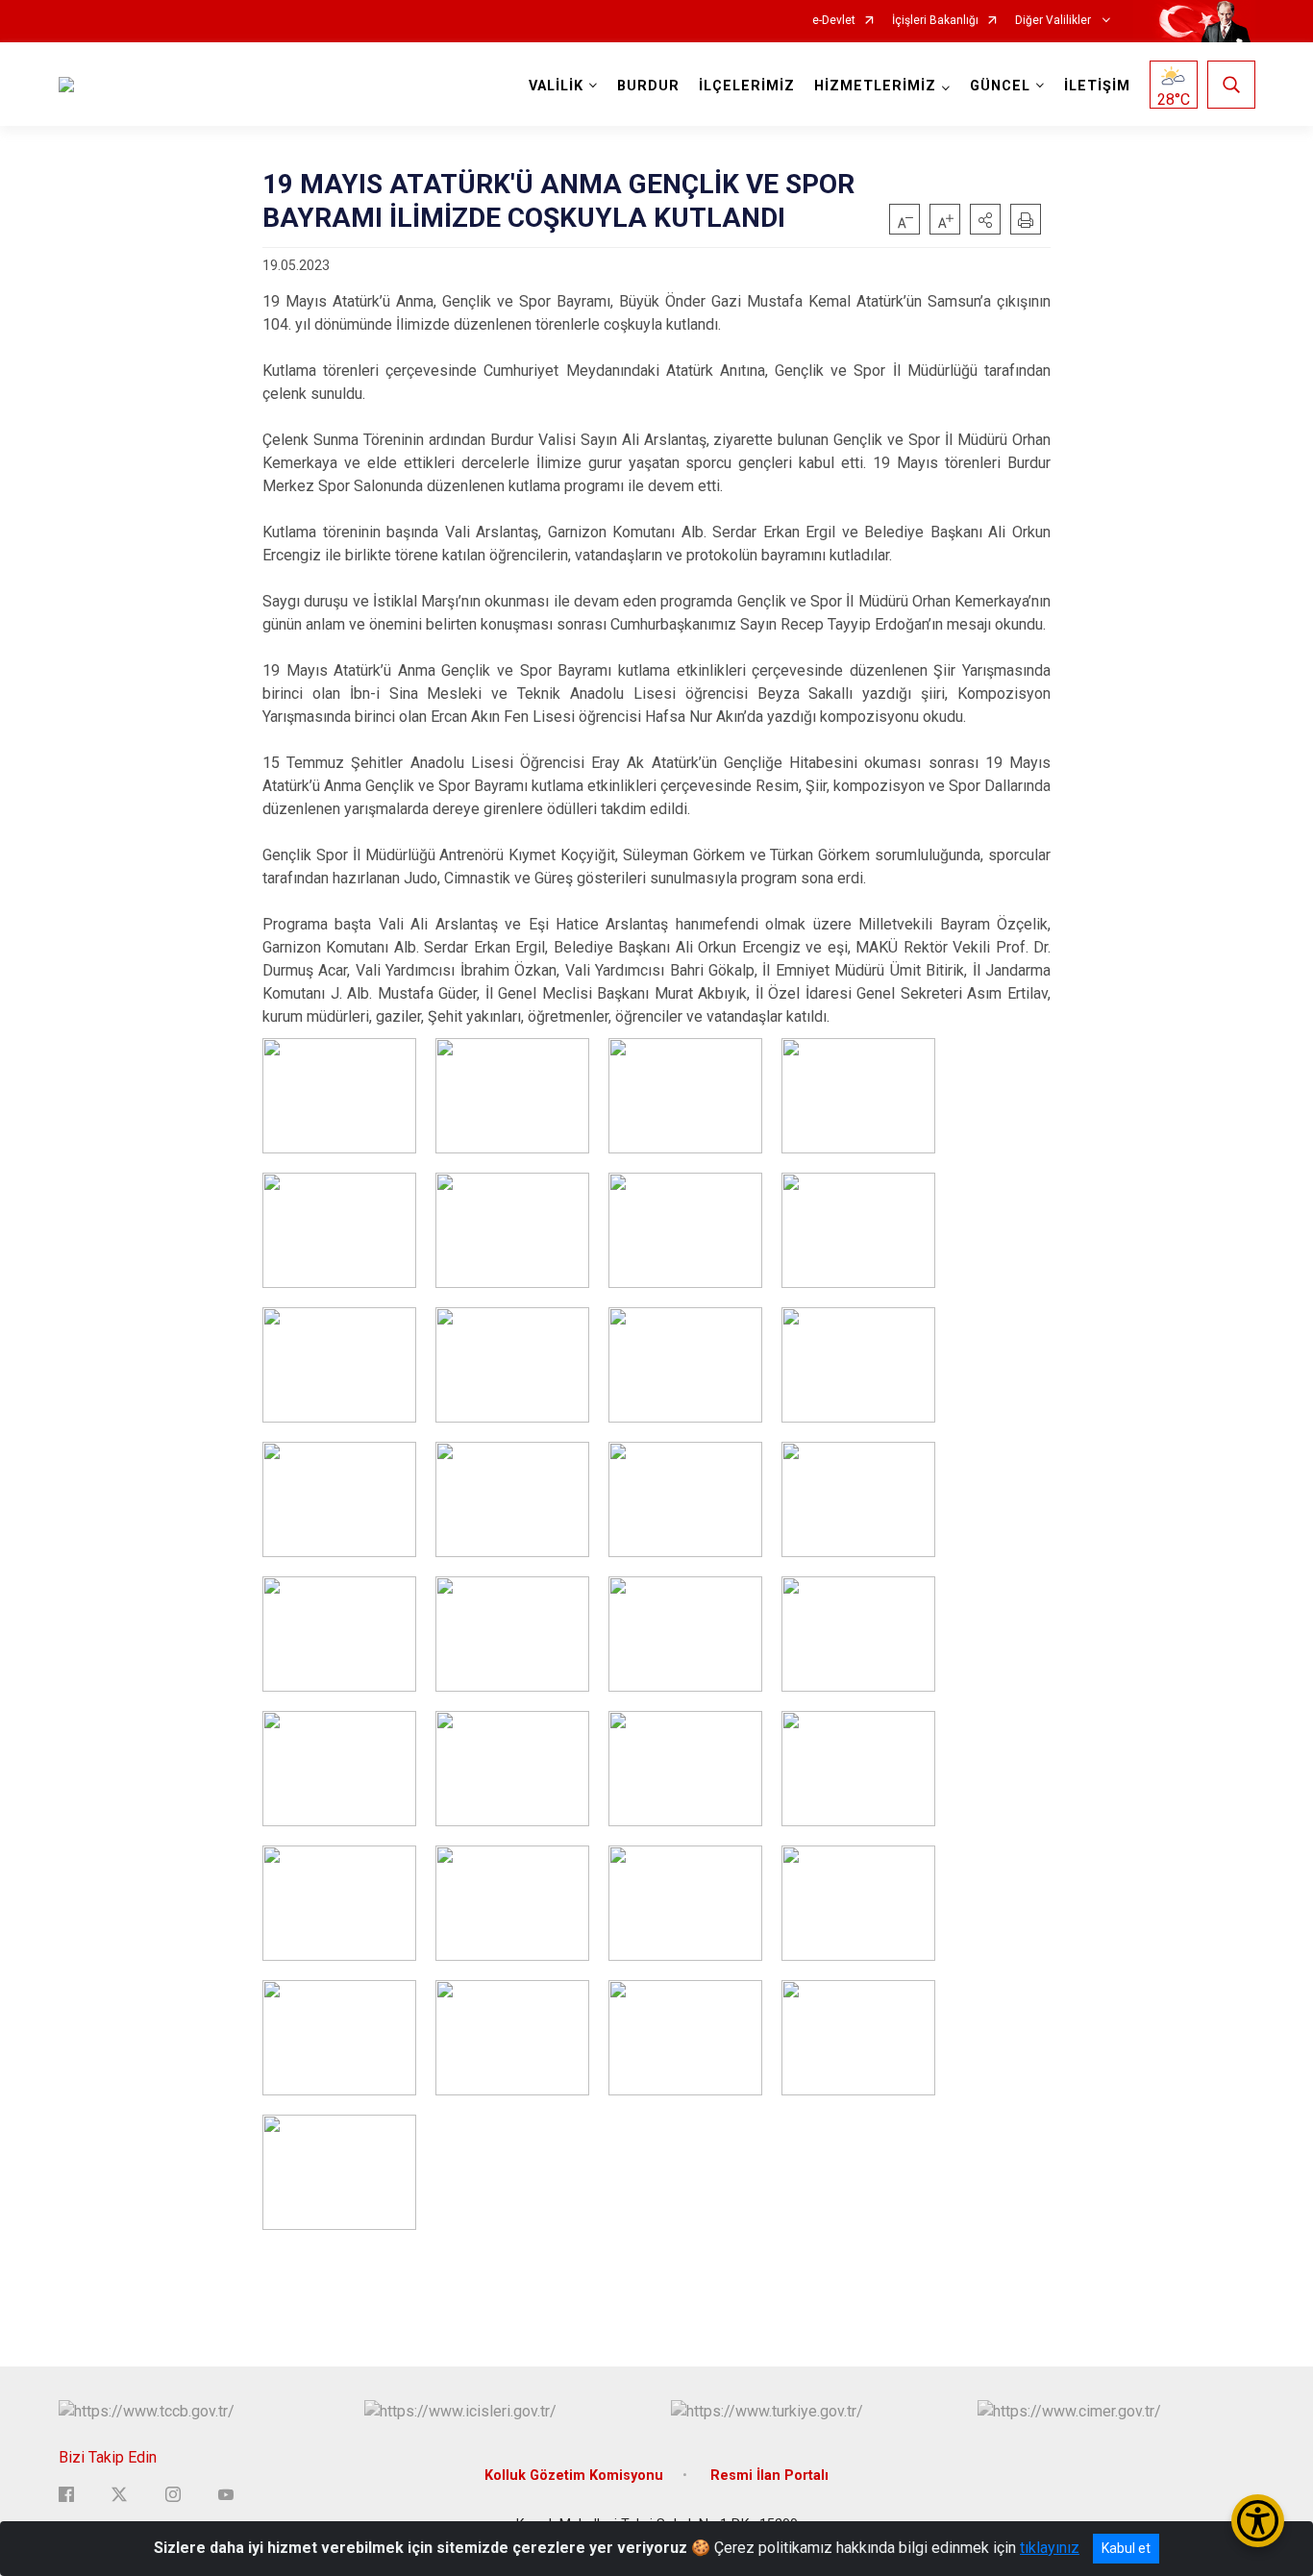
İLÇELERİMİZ (747, 86)
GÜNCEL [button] (1000, 86)
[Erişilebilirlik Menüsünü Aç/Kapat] (1258, 2521)
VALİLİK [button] (556, 86)
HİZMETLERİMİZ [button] (875, 86)
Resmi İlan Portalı (769, 2476)
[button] (985, 219)
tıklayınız (1050, 2548)
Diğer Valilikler (1054, 21)
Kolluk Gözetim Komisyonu (574, 2476)
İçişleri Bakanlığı (935, 21)
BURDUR (648, 86)
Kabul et (1126, 2548)
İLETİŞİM (1097, 86)
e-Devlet (834, 21)
